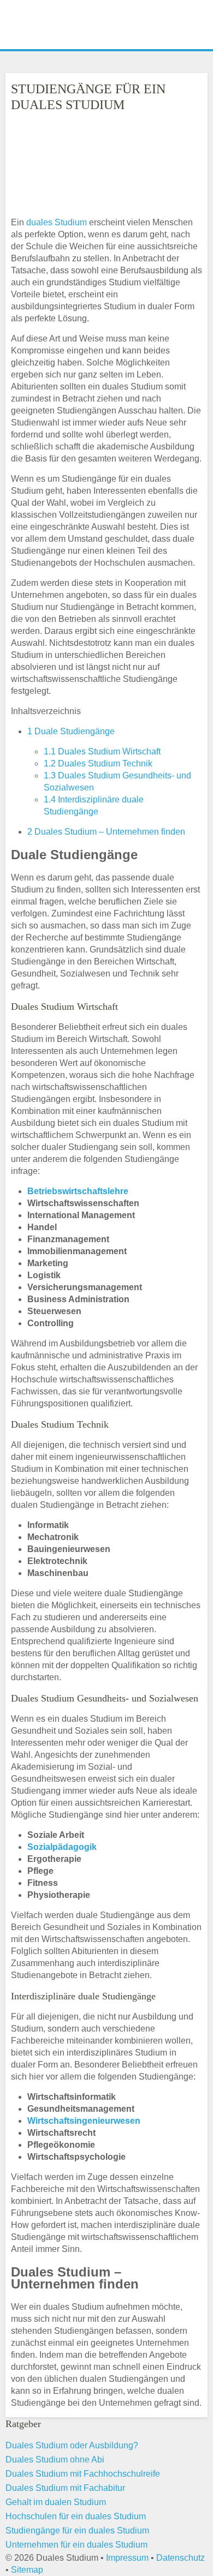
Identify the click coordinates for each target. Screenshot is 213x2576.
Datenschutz (181, 2558)
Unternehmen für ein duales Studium (76, 2545)
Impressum (127, 2558)
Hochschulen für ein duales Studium (76, 2516)
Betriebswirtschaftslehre (78, 1191)
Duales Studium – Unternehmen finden (106, 832)
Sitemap (27, 2570)
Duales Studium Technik (98, 763)
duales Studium (57, 222)
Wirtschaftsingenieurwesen (84, 2121)
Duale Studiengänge (71, 731)
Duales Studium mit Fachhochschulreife (83, 2474)
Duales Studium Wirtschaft (102, 751)
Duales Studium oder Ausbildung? (72, 2445)
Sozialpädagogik (62, 1847)
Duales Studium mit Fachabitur (65, 2488)
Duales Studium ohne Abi (55, 2460)
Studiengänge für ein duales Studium (77, 2530)
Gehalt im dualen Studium (56, 2502)
